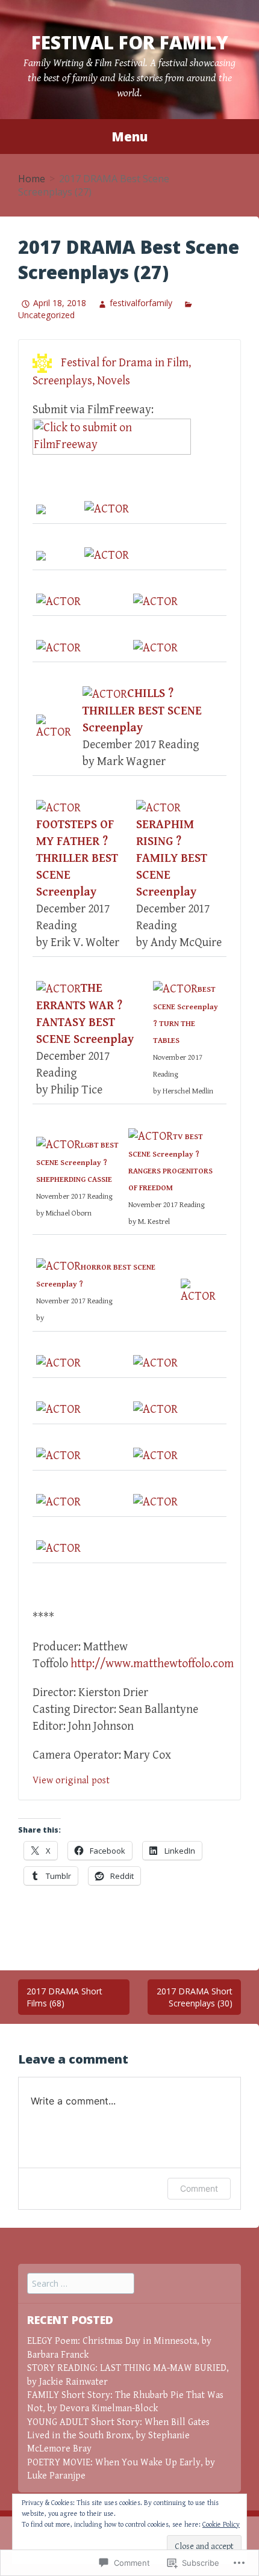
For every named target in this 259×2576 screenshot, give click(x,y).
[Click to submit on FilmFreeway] (112, 436)
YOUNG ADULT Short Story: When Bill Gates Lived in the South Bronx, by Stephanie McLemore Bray (118, 2436)
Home (32, 179)
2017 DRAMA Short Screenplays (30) (195, 1997)
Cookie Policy (221, 2525)
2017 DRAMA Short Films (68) (64, 1997)
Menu (129, 137)
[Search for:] (81, 2284)
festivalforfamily (141, 303)
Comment (199, 2188)
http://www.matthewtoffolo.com (152, 1664)
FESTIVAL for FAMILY (130, 42)
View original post (71, 1781)
